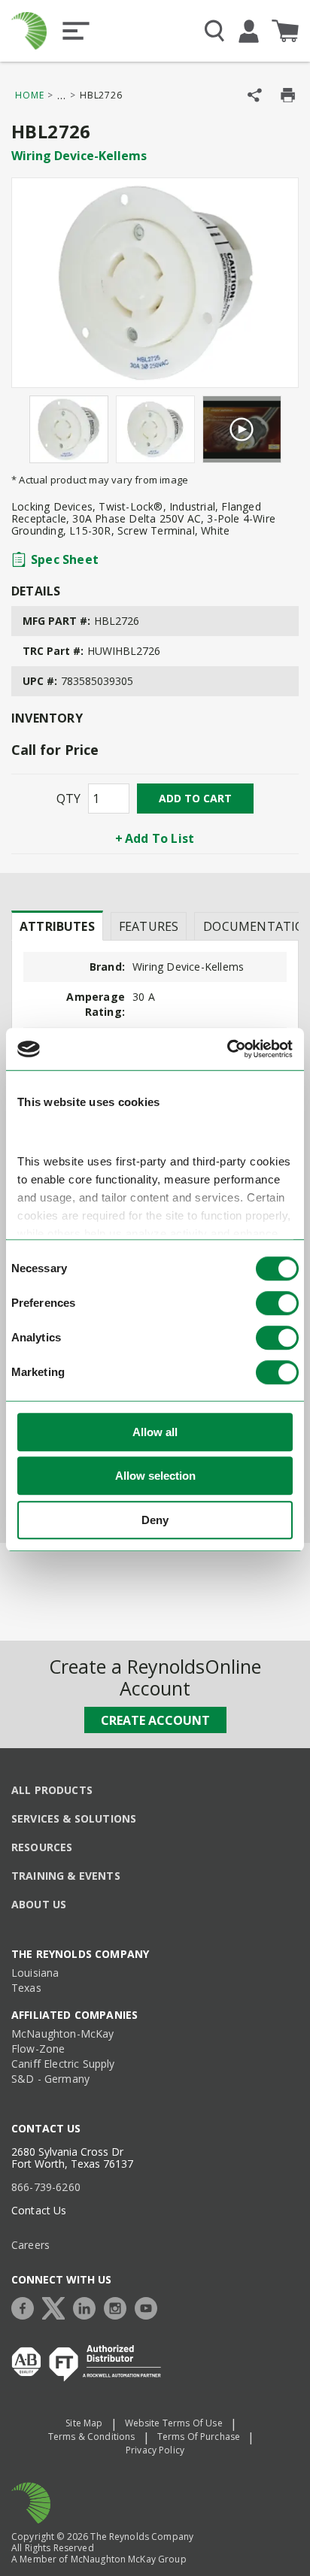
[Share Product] (255, 95)
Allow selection (155, 1476)
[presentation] (57, 926)
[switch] (277, 1303)
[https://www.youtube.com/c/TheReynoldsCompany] (150, 2306)
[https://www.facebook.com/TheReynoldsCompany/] (26, 2306)
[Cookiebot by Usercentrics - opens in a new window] (227, 1049)
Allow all (155, 1432)
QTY (68, 799)
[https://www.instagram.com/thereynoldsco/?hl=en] (119, 2306)
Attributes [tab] (57, 926)
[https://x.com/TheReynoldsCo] (57, 2306)
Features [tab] (149, 926)
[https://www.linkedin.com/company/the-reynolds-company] (88, 2306)
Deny (155, 1520)
